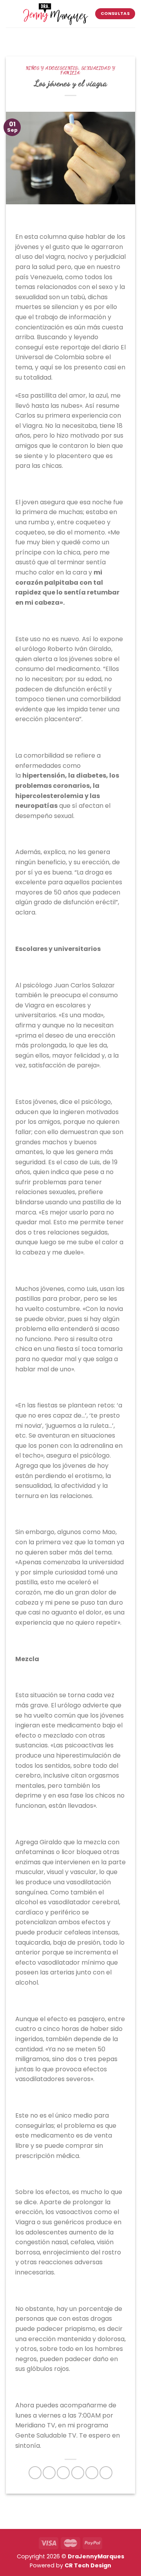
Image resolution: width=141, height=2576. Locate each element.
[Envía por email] (78, 2473)
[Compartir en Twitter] (63, 2473)
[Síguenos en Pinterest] (92, 36)
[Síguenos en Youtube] (113, 36)
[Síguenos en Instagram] (62, 36)
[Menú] (11, 14)
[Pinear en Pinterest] (92, 2473)
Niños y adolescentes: (52, 68)
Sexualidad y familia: (88, 70)
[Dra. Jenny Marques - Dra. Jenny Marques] (55, 14)
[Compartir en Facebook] (49, 2473)
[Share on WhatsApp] (35, 2473)
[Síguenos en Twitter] (82, 36)
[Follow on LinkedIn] (103, 36)
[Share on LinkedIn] (106, 2473)
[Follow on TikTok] (72, 36)
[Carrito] (27, 36)
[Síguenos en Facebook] (52, 36)
